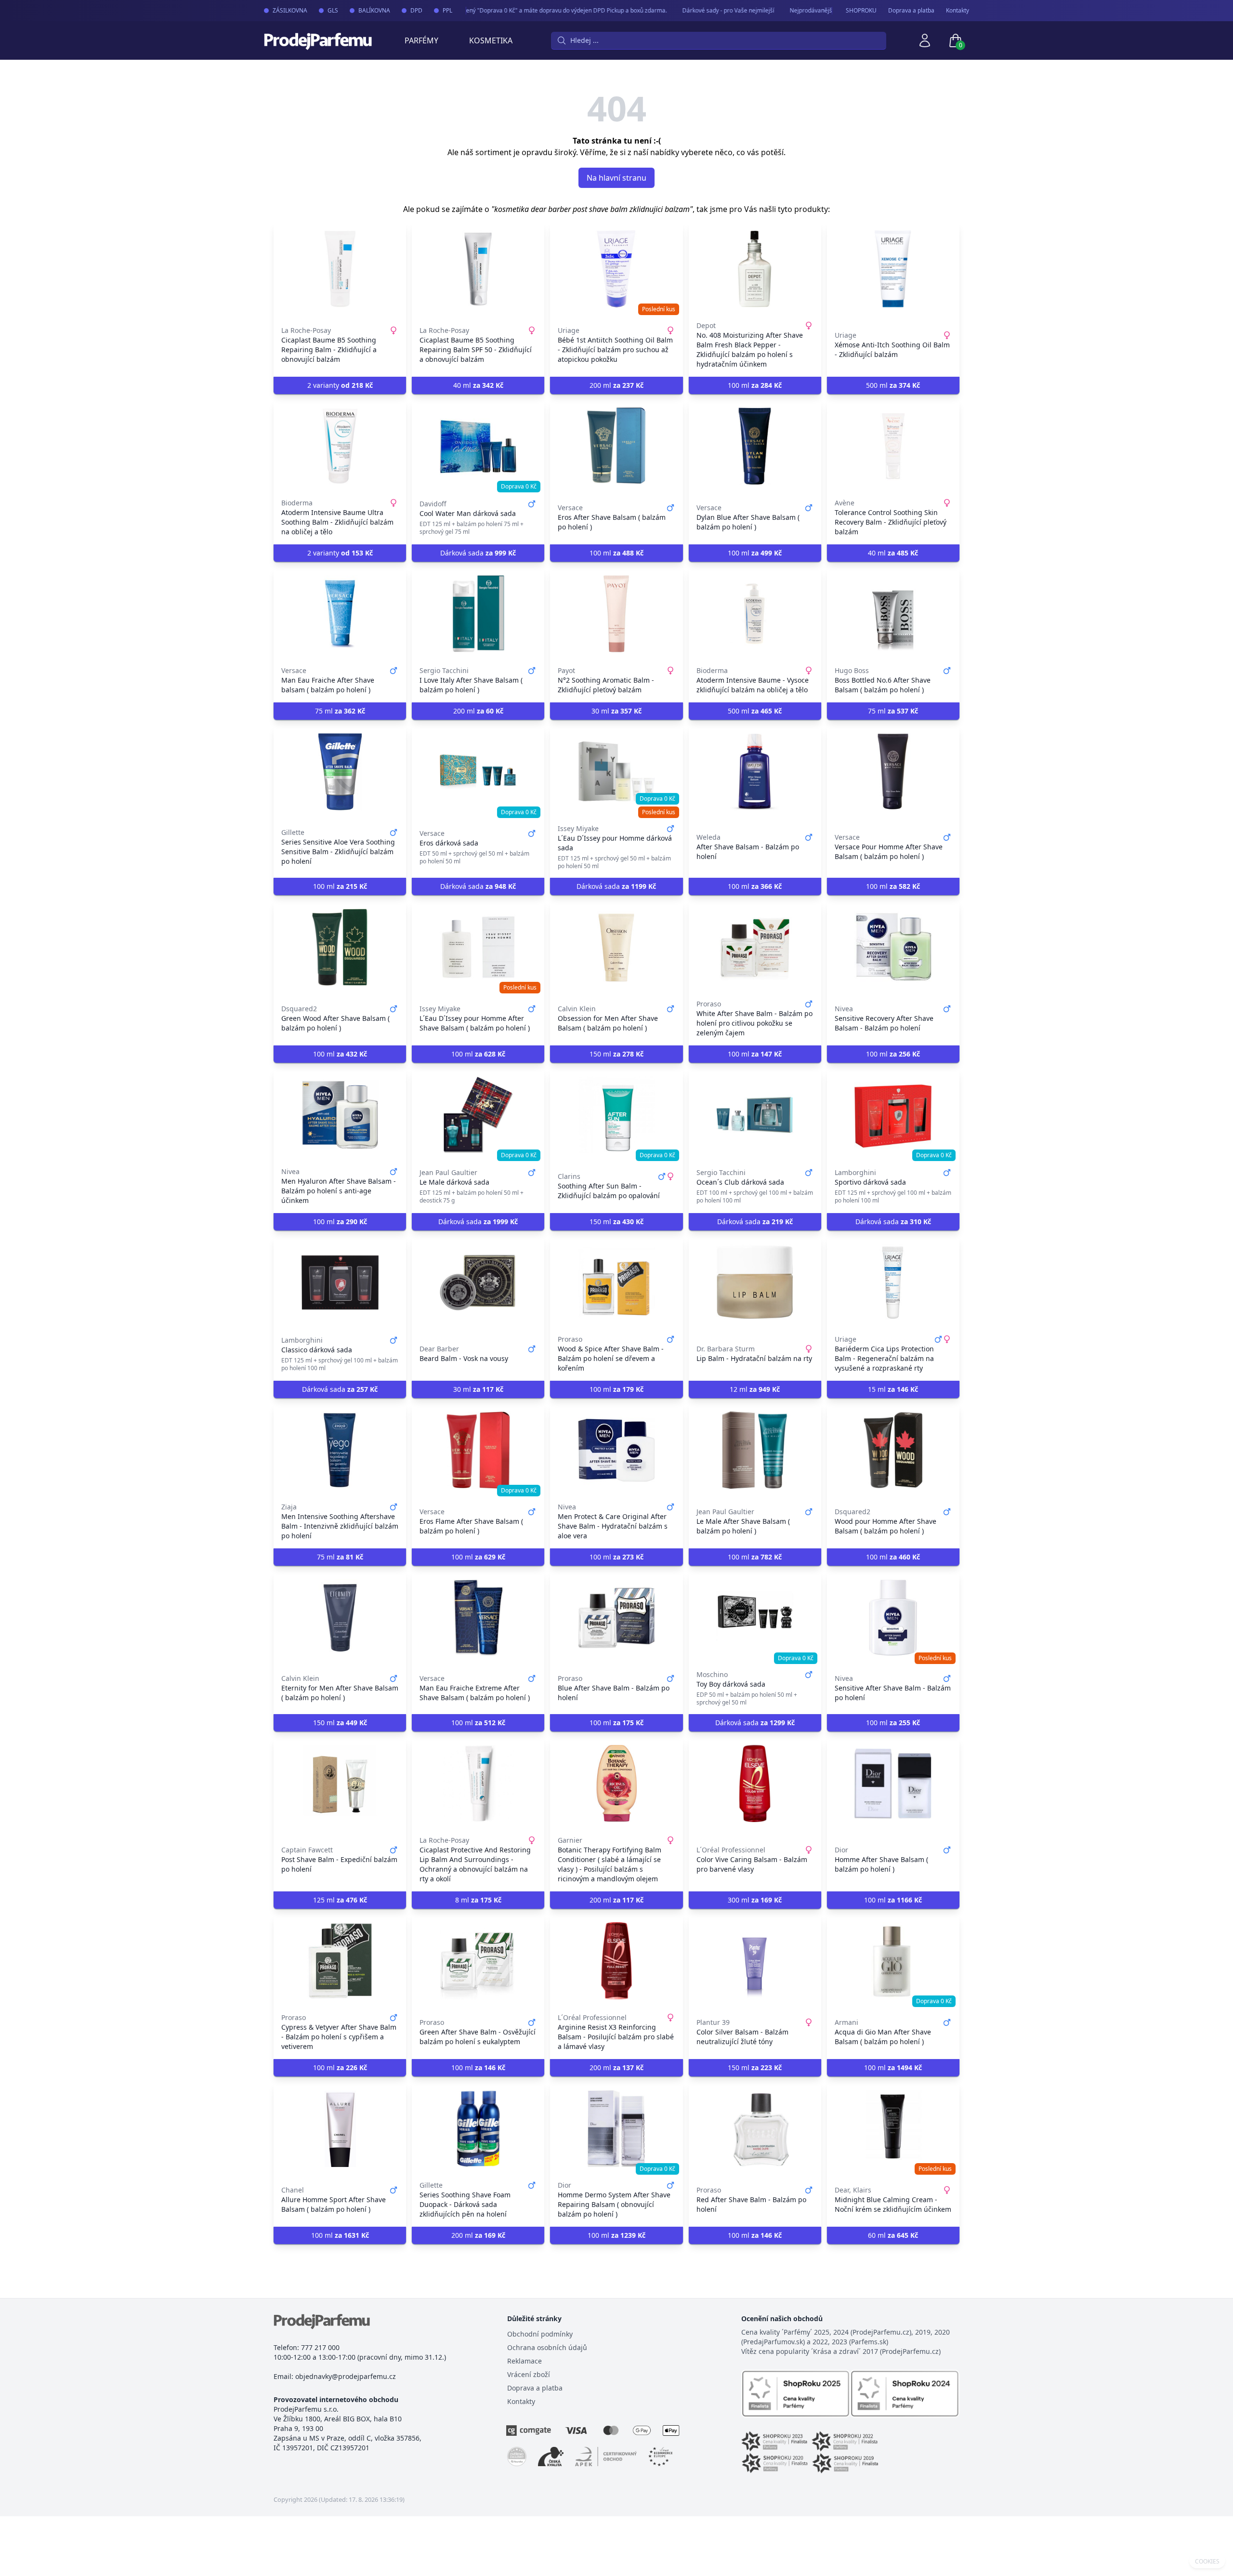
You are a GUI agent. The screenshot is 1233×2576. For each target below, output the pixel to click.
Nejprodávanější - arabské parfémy (807, 10)
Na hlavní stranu (616, 178)
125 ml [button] (340, 1900)
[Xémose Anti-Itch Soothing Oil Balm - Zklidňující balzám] (893, 269)
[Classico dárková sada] (340, 1282)
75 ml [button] (340, 711)
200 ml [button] (616, 385)
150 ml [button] (616, 1054)
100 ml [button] (755, 385)
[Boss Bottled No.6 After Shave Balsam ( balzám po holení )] (893, 614)
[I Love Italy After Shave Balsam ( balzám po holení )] (478, 614)
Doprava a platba (911, 11)
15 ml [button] (893, 1389)
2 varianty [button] (340, 385)
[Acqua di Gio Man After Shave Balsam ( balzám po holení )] (893, 1961)
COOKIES (1207, 2562)
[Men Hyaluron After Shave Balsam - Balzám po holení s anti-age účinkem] (340, 1115)
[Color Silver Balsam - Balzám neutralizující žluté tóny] (755, 1961)
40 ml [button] (478, 385)
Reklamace (525, 2361)
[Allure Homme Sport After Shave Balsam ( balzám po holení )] (340, 2128)
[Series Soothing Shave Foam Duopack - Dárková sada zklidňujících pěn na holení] (478, 2128)
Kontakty (958, 11)
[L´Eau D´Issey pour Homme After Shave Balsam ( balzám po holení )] (478, 947)
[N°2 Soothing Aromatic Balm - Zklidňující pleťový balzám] (616, 614)
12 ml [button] (755, 1389)
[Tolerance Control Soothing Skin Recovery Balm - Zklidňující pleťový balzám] (893, 446)
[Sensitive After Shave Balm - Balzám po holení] (893, 1618)
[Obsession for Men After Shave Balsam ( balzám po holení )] (616, 947)
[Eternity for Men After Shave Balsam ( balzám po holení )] (340, 1618)
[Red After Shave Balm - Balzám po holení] (755, 2128)
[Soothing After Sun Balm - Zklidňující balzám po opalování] (616, 1115)
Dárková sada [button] (478, 553)
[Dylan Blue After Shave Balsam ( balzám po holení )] (755, 446)
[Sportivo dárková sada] (893, 1115)
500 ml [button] (893, 385)
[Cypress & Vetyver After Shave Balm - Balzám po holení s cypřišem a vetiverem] (340, 1961)
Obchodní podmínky (540, 2334)
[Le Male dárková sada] (478, 1115)
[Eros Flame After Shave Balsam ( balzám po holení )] (478, 1450)
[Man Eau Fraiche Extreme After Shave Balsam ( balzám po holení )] (478, 1618)
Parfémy (421, 40)
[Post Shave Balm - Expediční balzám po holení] (340, 1783)
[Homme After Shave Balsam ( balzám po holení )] (893, 1783)
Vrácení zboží (529, 2374)
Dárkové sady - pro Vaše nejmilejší (699, 10)
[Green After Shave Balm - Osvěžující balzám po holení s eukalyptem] (478, 1961)
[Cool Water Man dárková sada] (478, 446)
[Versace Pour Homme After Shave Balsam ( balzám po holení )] (893, 772)
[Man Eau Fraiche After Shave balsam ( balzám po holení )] (340, 614)
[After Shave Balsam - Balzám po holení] (755, 772)
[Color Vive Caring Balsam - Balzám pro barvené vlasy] (755, 1783)
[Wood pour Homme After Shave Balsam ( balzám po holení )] (893, 1450)
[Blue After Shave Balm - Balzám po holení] (616, 1618)
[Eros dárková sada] (478, 772)
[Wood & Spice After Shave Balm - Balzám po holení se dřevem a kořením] (616, 1282)
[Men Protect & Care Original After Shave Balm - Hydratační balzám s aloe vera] (616, 1450)
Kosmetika (491, 40)
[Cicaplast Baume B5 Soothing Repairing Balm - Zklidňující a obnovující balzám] (340, 269)
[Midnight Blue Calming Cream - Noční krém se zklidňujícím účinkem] (893, 2128)
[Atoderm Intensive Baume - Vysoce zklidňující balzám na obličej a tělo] (755, 614)
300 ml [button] (755, 1900)
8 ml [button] (478, 1900)
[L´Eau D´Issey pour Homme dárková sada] (616, 772)
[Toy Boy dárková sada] (755, 1618)
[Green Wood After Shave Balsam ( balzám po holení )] (340, 947)
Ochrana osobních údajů (547, 2347)
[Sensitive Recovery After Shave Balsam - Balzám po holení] (893, 947)
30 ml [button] (616, 711)
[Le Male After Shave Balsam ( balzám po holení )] (755, 1450)
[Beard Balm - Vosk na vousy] (478, 1282)
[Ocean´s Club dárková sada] (755, 1115)
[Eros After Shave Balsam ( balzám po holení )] (616, 446)
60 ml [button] (893, 2235)
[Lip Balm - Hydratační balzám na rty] (755, 1282)
